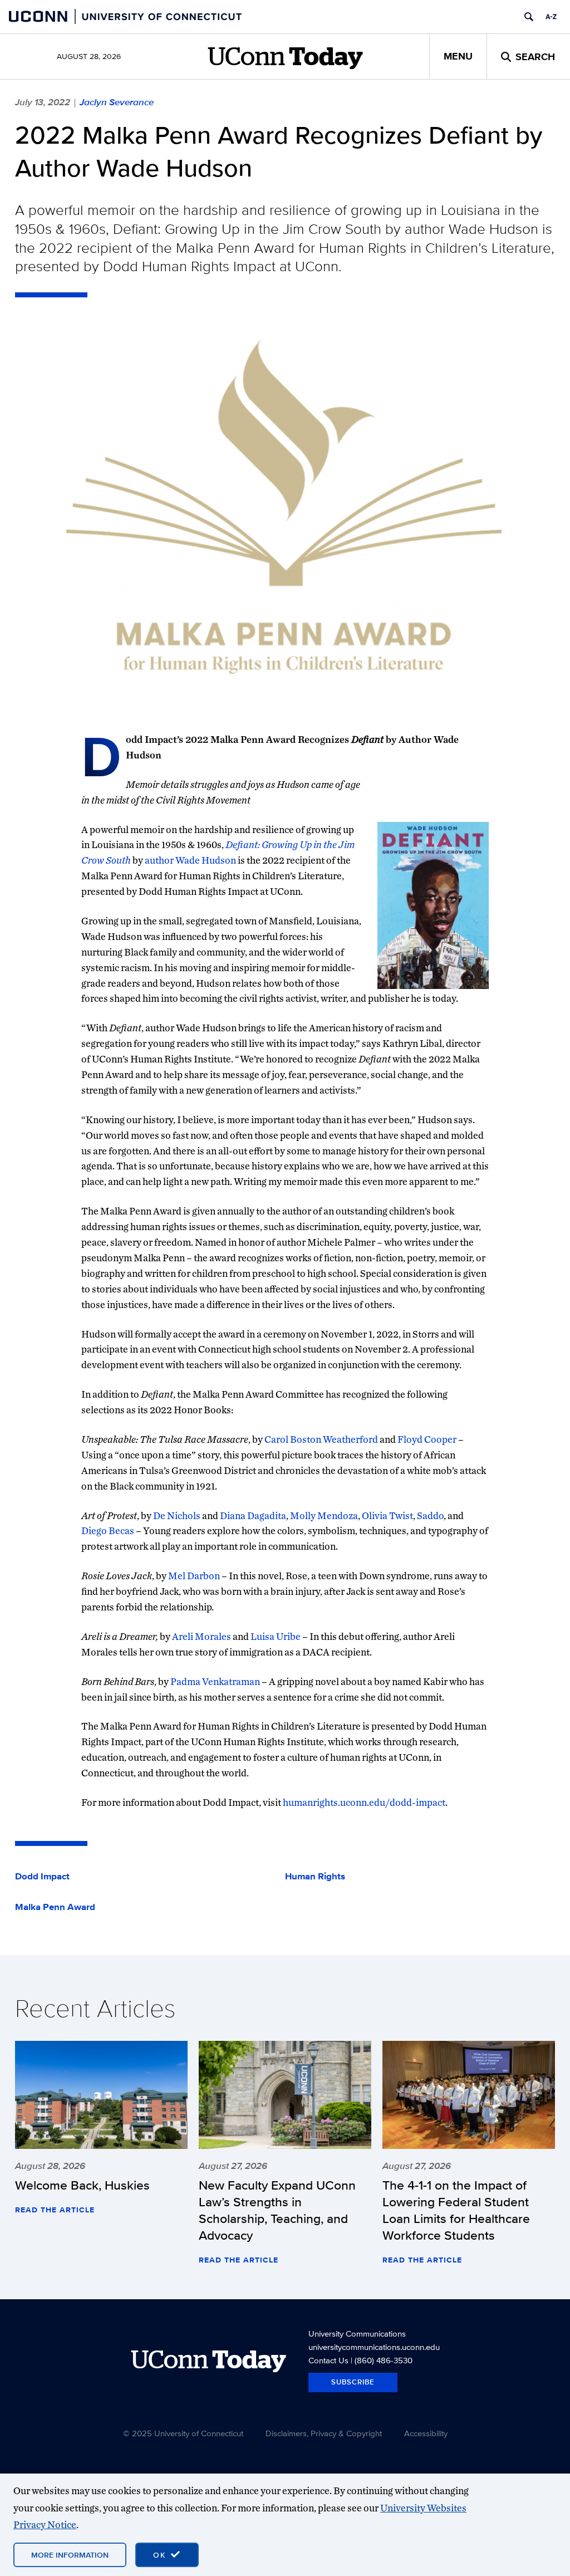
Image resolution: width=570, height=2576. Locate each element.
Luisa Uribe (276, 1636)
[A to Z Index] (551, 17)
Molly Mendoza (324, 1515)
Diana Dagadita (253, 1515)
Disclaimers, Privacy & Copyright (324, 2433)
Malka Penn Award (55, 1907)
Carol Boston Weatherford (321, 1439)
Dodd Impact (42, 1877)
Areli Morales (202, 1636)
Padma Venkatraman (215, 1681)
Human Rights (315, 1877)
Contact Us (328, 2360)
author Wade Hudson (190, 860)
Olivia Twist (387, 1515)
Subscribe (353, 2382)
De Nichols (177, 1515)
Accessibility (426, 2433)
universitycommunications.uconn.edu (374, 2347)
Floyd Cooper (427, 1439)
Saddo (430, 1515)
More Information (70, 2555)
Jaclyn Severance (117, 102)
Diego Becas (108, 1531)
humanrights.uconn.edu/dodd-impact (364, 1802)
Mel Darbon (194, 1576)
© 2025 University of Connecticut (183, 2433)
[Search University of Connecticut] (529, 17)
